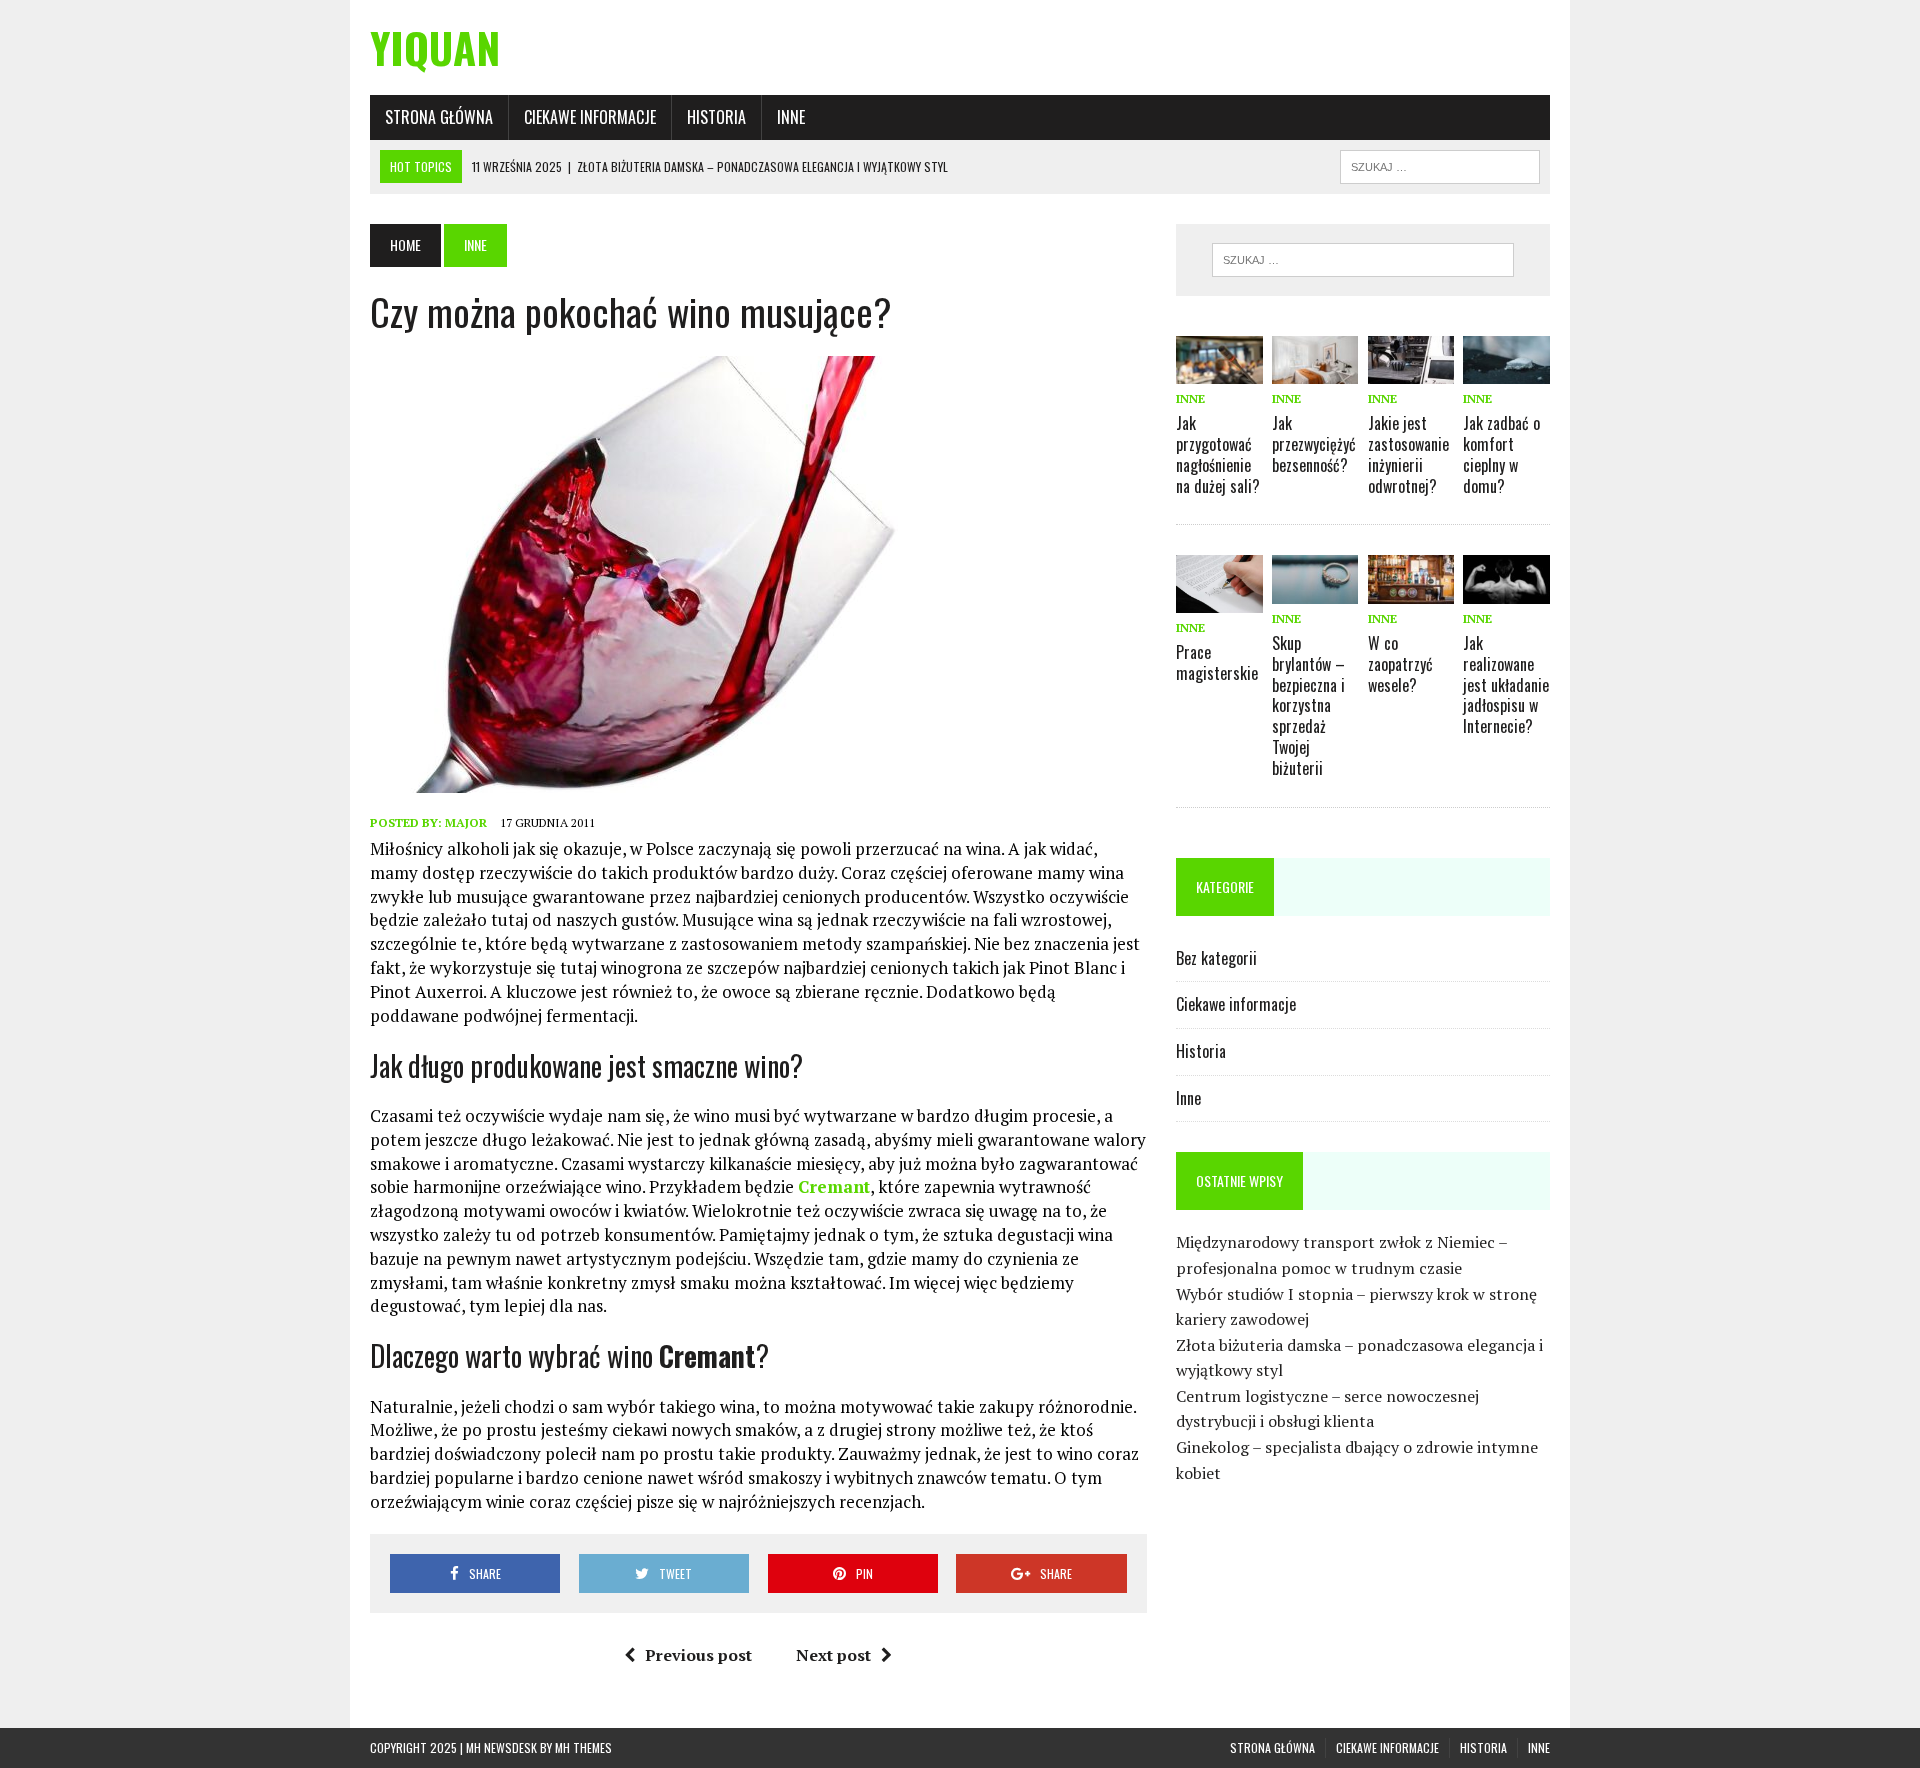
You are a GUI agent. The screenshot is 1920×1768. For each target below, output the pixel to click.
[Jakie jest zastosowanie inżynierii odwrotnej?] (1411, 370)
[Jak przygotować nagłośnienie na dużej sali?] (1219, 370)
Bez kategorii (1216, 958)
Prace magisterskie (1217, 662)
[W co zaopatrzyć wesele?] (1411, 590)
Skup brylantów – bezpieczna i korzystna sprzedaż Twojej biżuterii (1308, 705)
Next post (833, 1655)
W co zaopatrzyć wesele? (1400, 664)
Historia (716, 117)
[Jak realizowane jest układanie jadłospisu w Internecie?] (1506, 590)
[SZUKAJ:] (1440, 164)
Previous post (698, 1655)
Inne (791, 117)
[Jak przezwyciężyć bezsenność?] (1315, 370)
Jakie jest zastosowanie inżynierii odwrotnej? (1408, 454)
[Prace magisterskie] (1219, 599)
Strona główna (439, 117)
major (466, 822)
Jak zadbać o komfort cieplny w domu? (1501, 454)
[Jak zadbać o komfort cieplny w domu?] (1506, 370)
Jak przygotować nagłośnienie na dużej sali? (1218, 454)
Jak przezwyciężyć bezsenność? (1314, 444)
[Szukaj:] (1363, 260)
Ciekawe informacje (590, 117)
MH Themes (583, 1747)
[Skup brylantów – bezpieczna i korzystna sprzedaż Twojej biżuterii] (1315, 590)
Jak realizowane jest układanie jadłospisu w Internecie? (1506, 684)
